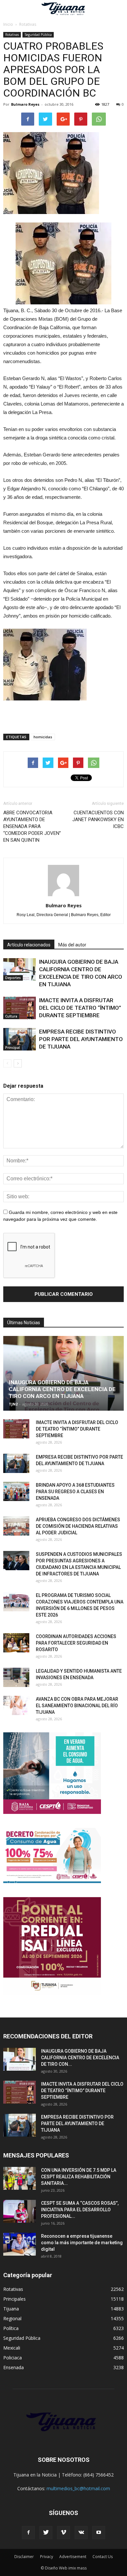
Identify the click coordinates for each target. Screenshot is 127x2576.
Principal (13, 1048)
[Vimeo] (63, 2533)
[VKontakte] (81, 2533)
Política (11, 2328)
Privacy (47, 2557)
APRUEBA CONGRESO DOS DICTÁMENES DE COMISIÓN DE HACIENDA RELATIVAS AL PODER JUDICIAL (78, 1526)
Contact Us (103, 2557)
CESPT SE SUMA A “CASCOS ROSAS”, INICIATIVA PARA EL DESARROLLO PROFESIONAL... (80, 2210)
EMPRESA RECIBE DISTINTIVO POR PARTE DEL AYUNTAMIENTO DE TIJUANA (81, 1039)
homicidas (43, 737)
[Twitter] (46, 2533)
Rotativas (12, 35)
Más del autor (72, 945)
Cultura (11, 1016)
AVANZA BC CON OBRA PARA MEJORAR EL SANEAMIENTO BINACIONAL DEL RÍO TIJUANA (77, 1706)
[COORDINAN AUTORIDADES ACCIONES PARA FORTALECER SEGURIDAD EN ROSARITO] (16, 1643)
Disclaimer (24, 2557)
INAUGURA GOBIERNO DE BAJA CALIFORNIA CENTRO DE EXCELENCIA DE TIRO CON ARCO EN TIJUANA (62, 1389)
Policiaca (13, 2358)
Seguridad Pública (38, 35)
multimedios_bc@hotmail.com (78, 2488)
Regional (12, 2318)
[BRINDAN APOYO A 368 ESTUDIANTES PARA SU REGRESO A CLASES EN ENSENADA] (16, 1492)
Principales (14, 2299)
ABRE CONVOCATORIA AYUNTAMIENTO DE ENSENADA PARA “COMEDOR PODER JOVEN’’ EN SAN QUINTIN (32, 826)
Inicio (8, 24)
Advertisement (73, 2557)
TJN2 (13, 1404)
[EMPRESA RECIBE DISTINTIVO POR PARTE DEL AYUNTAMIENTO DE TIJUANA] (20, 1039)
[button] (118, 9)
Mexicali (12, 2348)
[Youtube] (99, 2533)
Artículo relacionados (29, 945)
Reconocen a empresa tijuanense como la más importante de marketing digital (82, 2243)
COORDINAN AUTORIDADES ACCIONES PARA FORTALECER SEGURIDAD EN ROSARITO (76, 1643)
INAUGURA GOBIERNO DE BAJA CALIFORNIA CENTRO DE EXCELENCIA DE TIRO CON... (80, 2058)
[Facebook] (28, 2533)
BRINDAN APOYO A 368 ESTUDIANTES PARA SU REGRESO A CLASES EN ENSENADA (75, 1492)
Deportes (13, 978)
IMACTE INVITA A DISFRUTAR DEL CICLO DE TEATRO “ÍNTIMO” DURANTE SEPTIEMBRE (80, 1008)
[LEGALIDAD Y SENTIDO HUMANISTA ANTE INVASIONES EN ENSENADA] (16, 1678)
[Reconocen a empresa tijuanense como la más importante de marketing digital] (20, 2244)
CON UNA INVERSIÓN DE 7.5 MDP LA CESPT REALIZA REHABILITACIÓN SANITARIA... (79, 2177)
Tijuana (11, 2309)
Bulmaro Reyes (25, 104)
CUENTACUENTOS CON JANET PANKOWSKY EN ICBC (98, 820)
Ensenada (14, 2367)
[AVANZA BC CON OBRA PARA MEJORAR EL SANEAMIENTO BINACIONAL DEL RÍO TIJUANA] (16, 1706)
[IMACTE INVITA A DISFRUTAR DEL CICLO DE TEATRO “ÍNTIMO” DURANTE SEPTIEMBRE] (20, 1008)
